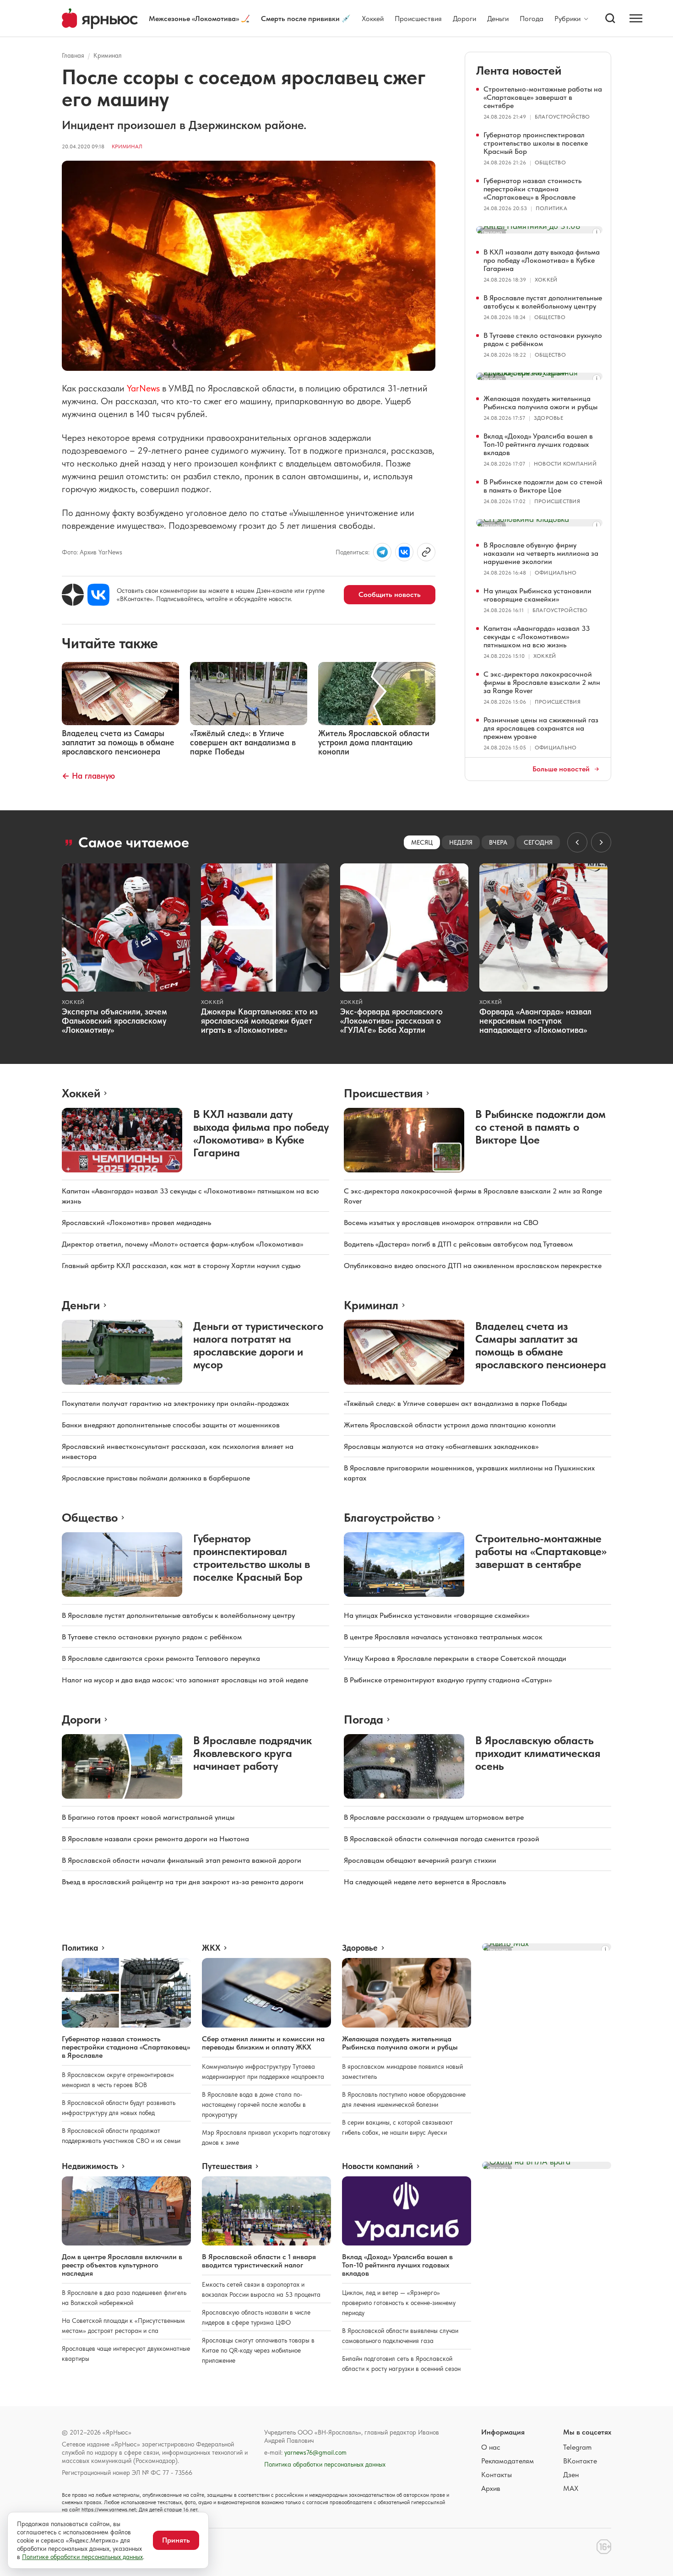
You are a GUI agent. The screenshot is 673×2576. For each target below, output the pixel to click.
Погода (532, 19)
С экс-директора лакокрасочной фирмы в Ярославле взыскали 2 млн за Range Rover (542, 682)
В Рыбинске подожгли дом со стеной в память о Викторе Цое (543, 486)
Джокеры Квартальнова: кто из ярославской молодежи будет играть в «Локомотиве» (259, 1021)
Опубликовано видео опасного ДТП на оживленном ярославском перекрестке (473, 1266)
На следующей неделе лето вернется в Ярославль (425, 1882)
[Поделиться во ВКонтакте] (404, 552)
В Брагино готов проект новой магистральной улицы (148, 1817)
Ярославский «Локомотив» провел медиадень (136, 1223)
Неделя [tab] (461, 842)
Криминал (108, 55)
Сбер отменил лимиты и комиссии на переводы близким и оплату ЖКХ (263, 2043)
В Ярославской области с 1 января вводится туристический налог (259, 2261)
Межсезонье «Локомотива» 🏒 (199, 19)
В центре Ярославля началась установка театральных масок (443, 1637)
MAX (571, 2488)
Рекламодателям (507, 2461)
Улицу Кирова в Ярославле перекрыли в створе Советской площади (455, 1658)
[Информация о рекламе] (597, 232)
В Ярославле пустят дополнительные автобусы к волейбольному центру (543, 302)
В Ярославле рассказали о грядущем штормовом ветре (434, 1817)
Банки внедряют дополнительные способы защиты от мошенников (171, 1425)
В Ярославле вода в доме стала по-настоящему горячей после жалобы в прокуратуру (254, 2104)
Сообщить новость (390, 594)
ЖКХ (211, 1948)
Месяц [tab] (422, 842)
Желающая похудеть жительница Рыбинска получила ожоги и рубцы (540, 403)
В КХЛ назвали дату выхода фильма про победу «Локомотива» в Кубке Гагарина (542, 260)
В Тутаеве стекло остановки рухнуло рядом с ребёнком (543, 339)
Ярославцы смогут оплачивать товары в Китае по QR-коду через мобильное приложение (258, 2350)
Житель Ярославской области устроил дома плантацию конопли (450, 1425)
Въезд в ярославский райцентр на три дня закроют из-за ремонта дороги (183, 1882)
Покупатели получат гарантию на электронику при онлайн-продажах (175, 1403)
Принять (176, 2540)
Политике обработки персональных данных (82, 2557)
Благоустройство (562, 117)
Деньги (498, 19)
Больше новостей (561, 769)
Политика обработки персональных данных (325, 2464)
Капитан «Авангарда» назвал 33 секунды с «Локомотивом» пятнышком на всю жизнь (537, 637)
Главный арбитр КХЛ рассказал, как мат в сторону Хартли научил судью (181, 1266)
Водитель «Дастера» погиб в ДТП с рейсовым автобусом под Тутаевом (458, 1244)
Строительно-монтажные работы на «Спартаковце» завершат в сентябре (543, 97)
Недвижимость (90, 2166)
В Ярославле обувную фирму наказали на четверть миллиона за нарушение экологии (541, 553)
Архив (491, 2488)
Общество (550, 163)
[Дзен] (73, 595)
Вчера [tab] (498, 842)
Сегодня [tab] (538, 842)
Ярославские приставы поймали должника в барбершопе (156, 1478)
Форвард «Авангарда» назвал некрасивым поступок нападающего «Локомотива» (535, 1021)
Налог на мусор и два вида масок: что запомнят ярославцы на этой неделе (185, 1680)
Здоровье (548, 418)
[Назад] (577, 842)
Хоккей (373, 19)
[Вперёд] (601, 842)
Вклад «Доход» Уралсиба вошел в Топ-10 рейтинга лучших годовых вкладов (538, 444)
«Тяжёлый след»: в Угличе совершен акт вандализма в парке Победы (455, 1403)
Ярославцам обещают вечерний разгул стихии (420, 1860)
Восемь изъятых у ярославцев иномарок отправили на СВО (441, 1223)
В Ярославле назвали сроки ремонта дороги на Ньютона (155, 1839)
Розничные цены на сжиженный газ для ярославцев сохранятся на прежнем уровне (541, 728)
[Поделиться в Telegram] (382, 552)
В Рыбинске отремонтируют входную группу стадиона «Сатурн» (448, 1680)
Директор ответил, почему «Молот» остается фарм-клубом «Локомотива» (182, 1244)
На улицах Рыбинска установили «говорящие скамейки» (537, 595)
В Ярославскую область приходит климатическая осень (538, 1753)
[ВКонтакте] (98, 595)
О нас (491, 2447)
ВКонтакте (580, 2461)
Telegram (577, 2447)
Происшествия (418, 19)
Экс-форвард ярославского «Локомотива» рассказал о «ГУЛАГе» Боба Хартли (391, 1021)
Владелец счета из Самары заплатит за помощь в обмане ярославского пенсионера (541, 1345)
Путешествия (227, 2166)
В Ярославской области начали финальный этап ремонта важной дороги (182, 1860)
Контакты (497, 2475)
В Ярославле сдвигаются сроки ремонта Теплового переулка (161, 1658)
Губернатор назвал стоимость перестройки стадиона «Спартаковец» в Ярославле (532, 189)
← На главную (88, 776)
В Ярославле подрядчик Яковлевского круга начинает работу (252, 1753)
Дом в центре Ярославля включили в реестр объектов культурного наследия (122, 2265)
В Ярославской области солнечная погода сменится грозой (442, 1839)
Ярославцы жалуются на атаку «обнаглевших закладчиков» (441, 1446)
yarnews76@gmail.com (315, 2452)
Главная (73, 55)
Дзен (571, 2475)
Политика (551, 208)
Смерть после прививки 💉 (306, 19)
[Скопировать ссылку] (426, 552)
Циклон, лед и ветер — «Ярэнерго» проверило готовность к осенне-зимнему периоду (399, 2303)
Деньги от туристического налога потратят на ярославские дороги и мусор (258, 1345)
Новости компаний (565, 464)
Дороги (464, 19)
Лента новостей (519, 70)
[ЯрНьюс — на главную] (100, 19)
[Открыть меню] (636, 18)
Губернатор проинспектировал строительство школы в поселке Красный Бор (536, 143)
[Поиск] (610, 18)
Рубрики (567, 19)
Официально (556, 573)
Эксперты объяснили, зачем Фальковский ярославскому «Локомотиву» (114, 1021)
